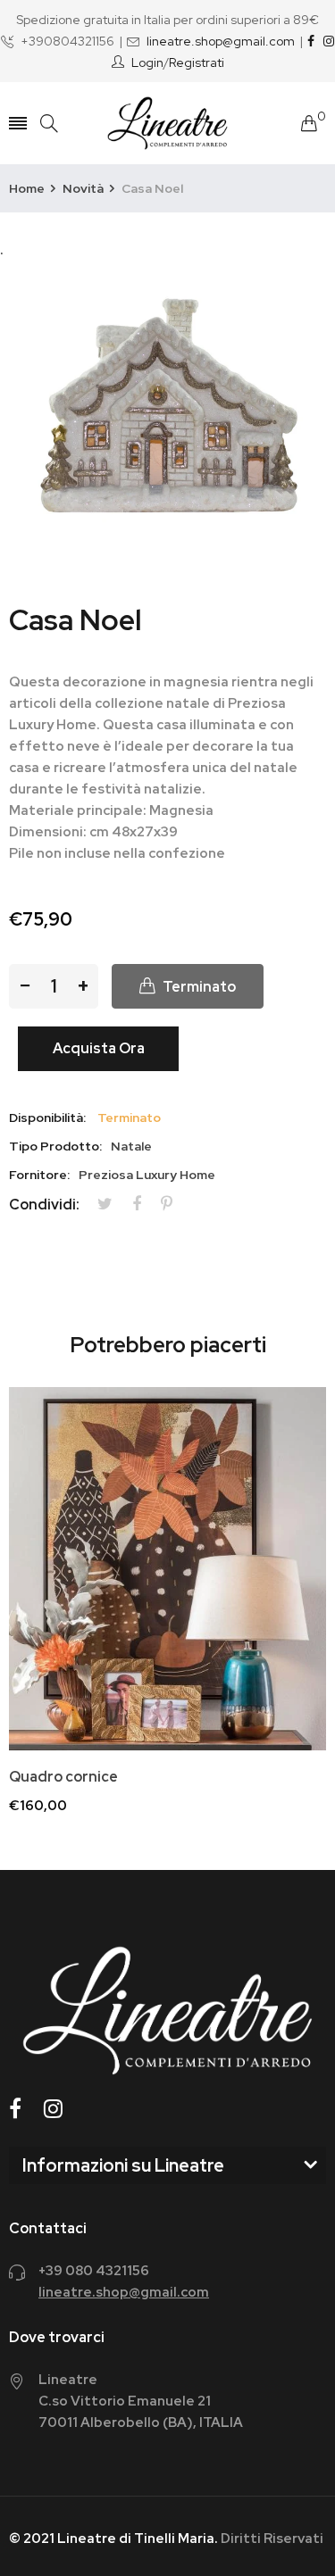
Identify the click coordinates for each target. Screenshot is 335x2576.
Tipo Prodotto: (55, 1146)
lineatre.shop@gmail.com (221, 41)
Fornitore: (39, 1175)
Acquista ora (99, 1048)
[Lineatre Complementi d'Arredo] (168, 123)
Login (147, 62)
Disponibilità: (47, 1118)
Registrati (197, 62)
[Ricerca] (49, 124)
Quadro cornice (63, 1777)
